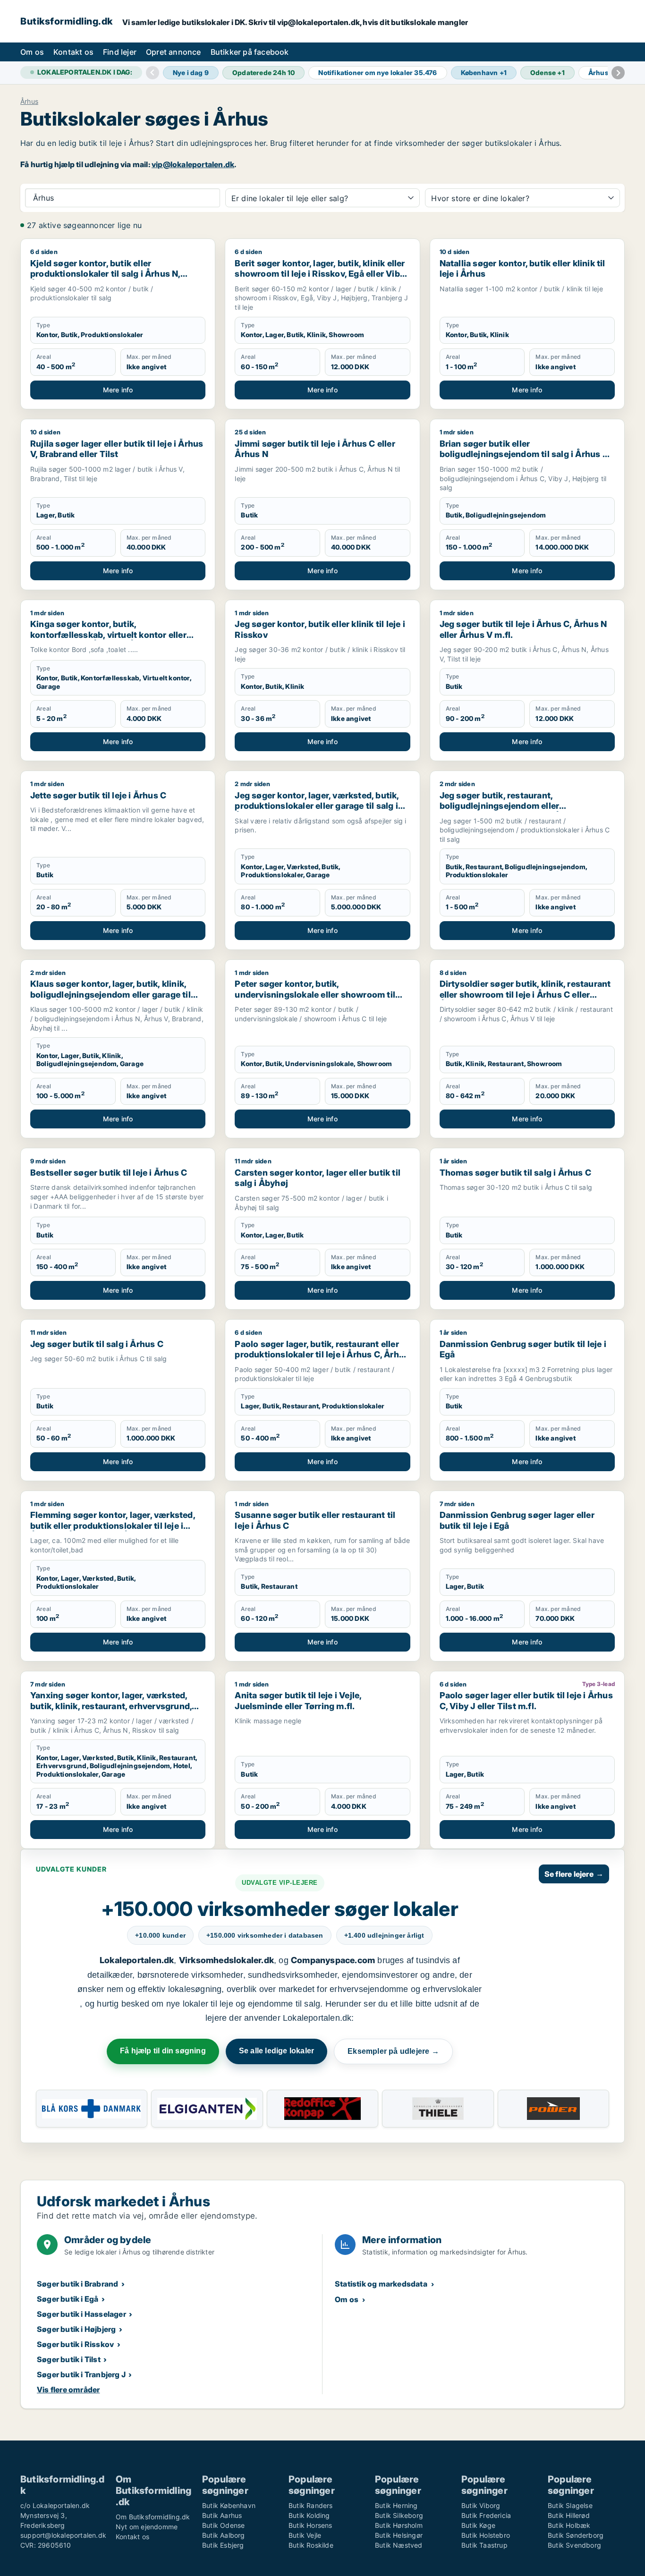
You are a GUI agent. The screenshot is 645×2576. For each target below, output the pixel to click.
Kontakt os (73, 52)
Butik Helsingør (399, 2535)
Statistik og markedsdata (381, 2284)
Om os (32, 52)
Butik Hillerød (569, 2515)
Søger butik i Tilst (69, 2359)
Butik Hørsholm (399, 2525)
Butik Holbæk (569, 2525)
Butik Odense (223, 2525)
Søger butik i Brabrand (77, 2284)
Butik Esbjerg (223, 2545)
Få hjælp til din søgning (163, 2051)
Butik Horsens (310, 2525)
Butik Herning (396, 2505)
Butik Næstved (399, 2545)
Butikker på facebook (250, 52)
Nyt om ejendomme (147, 2527)
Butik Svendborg (574, 2545)
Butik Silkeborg (399, 2515)
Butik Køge (478, 2525)
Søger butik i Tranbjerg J (81, 2374)
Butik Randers (311, 2505)
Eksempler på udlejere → (393, 2051)
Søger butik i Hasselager (81, 2314)
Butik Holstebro (486, 2535)
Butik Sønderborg (576, 2535)
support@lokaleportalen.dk (63, 2535)
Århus (29, 102)
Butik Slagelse (570, 2505)
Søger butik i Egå (68, 2299)
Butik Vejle (305, 2535)
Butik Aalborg (224, 2535)
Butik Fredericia (486, 2515)
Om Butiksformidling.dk (153, 2517)
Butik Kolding (309, 2515)
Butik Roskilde (311, 2545)
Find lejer (120, 52)
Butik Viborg (481, 2505)
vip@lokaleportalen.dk (193, 164)
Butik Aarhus (222, 2515)
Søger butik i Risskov (75, 2344)
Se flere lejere (574, 1874)
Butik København (229, 2505)
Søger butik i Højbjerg (76, 2329)
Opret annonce (174, 52)
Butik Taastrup (484, 2545)
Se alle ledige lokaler (276, 2051)
